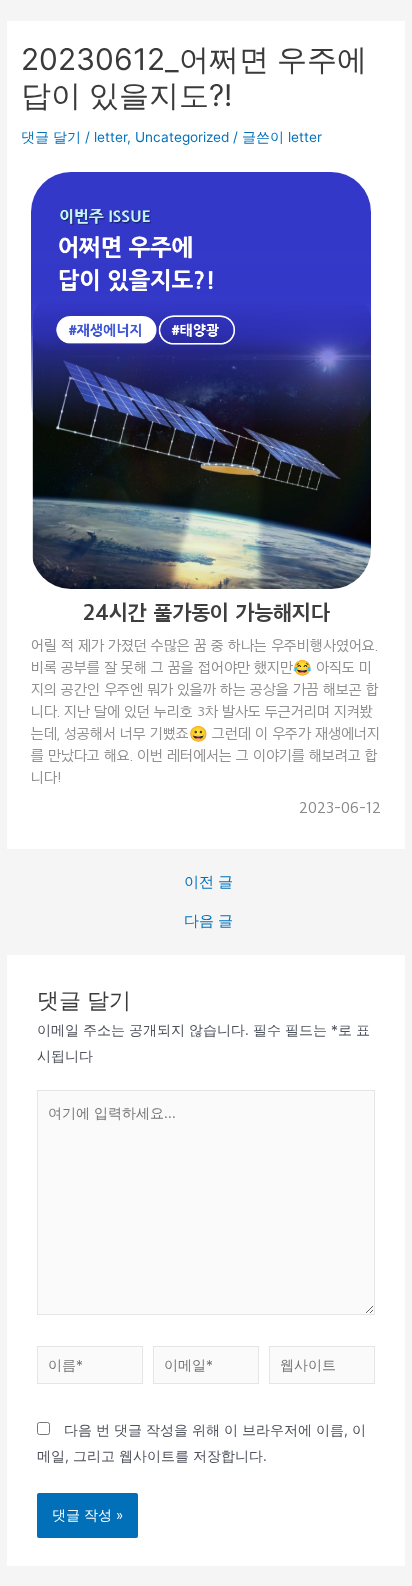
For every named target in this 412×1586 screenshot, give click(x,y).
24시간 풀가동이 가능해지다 (206, 611)
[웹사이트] (322, 1369)
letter (110, 137)
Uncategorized (182, 137)
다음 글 (208, 921)
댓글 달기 (51, 137)
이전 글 (208, 882)
